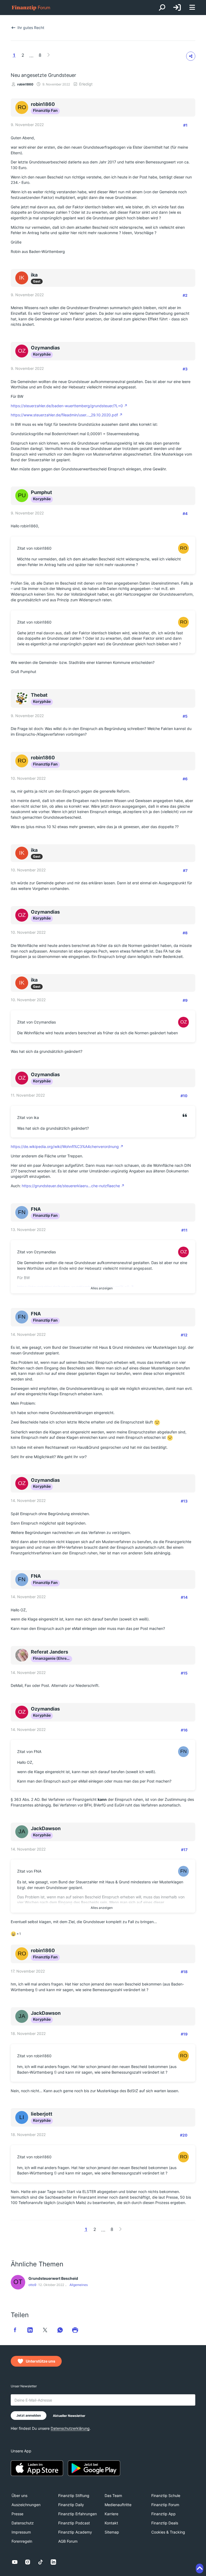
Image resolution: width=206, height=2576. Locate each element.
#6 (185, 779)
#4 (185, 514)
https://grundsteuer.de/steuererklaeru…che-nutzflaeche (71, 1186)
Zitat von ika (28, 1117)
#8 (185, 933)
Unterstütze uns (41, 2361)
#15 (184, 1673)
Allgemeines (79, 2285)
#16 (184, 1730)
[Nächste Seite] (49, 55)
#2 (185, 295)
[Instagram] (28, 2562)
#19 (184, 2034)
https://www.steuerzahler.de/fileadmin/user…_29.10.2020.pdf (64, 415)
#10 (184, 1096)
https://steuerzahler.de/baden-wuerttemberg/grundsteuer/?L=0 (67, 406)
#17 (184, 1850)
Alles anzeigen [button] (102, 1288)
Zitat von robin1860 (34, 548)
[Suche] (162, 8)
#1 (185, 125)
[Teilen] (191, 56)
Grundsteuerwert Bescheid (53, 2278)
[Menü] (192, 8)
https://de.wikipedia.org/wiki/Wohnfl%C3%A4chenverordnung (65, 1146)
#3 (185, 369)
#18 (184, 1972)
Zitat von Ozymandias (36, 1022)
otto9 (32, 2285)
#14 (184, 1597)
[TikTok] (41, 2562)
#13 (184, 1501)
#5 (185, 716)
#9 (185, 1000)
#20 (184, 2135)
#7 (185, 870)
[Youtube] (15, 2562)
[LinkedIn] (53, 2562)
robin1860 (25, 84)
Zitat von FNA (29, 1752)
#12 (184, 1335)
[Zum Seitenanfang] (200, 2568)
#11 (184, 1230)
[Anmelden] (177, 8)
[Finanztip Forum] (31, 8)
